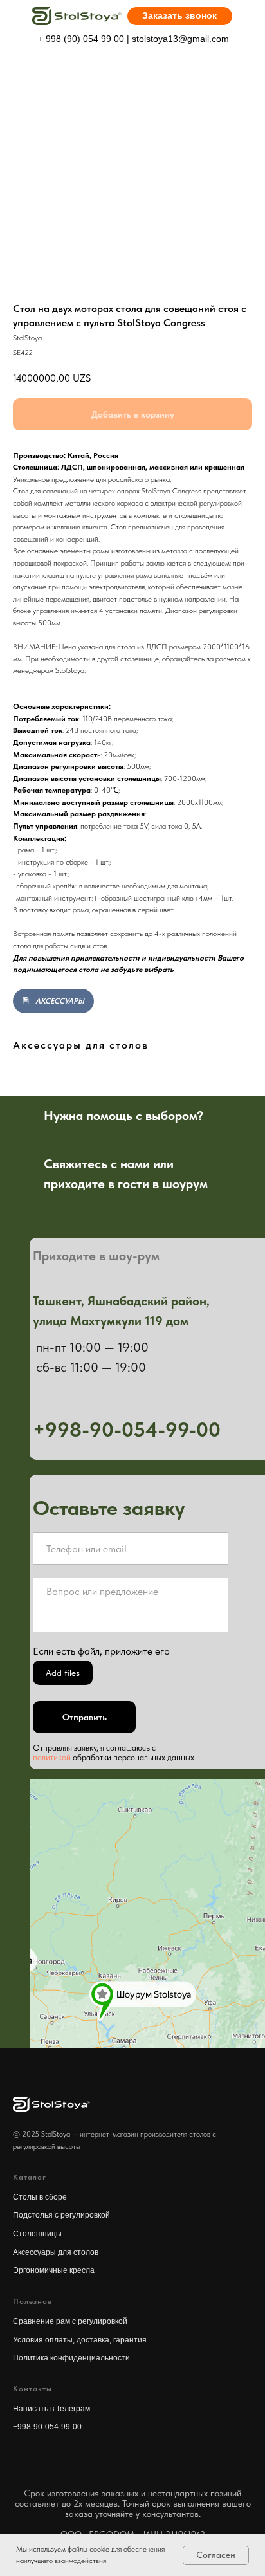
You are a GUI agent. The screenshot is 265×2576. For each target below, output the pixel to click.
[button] (180, 16)
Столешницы (37, 2234)
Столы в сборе (40, 2197)
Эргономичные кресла (54, 2270)
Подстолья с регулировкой (61, 2215)
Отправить (85, 1717)
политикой (52, 1757)
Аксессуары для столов (56, 2252)
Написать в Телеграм (51, 2409)
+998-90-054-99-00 (47, 2427)
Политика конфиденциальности (71, 2358)
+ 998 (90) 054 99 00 (81, 39)
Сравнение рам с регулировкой (70, 2321)
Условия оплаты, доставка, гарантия (80, 2340)
